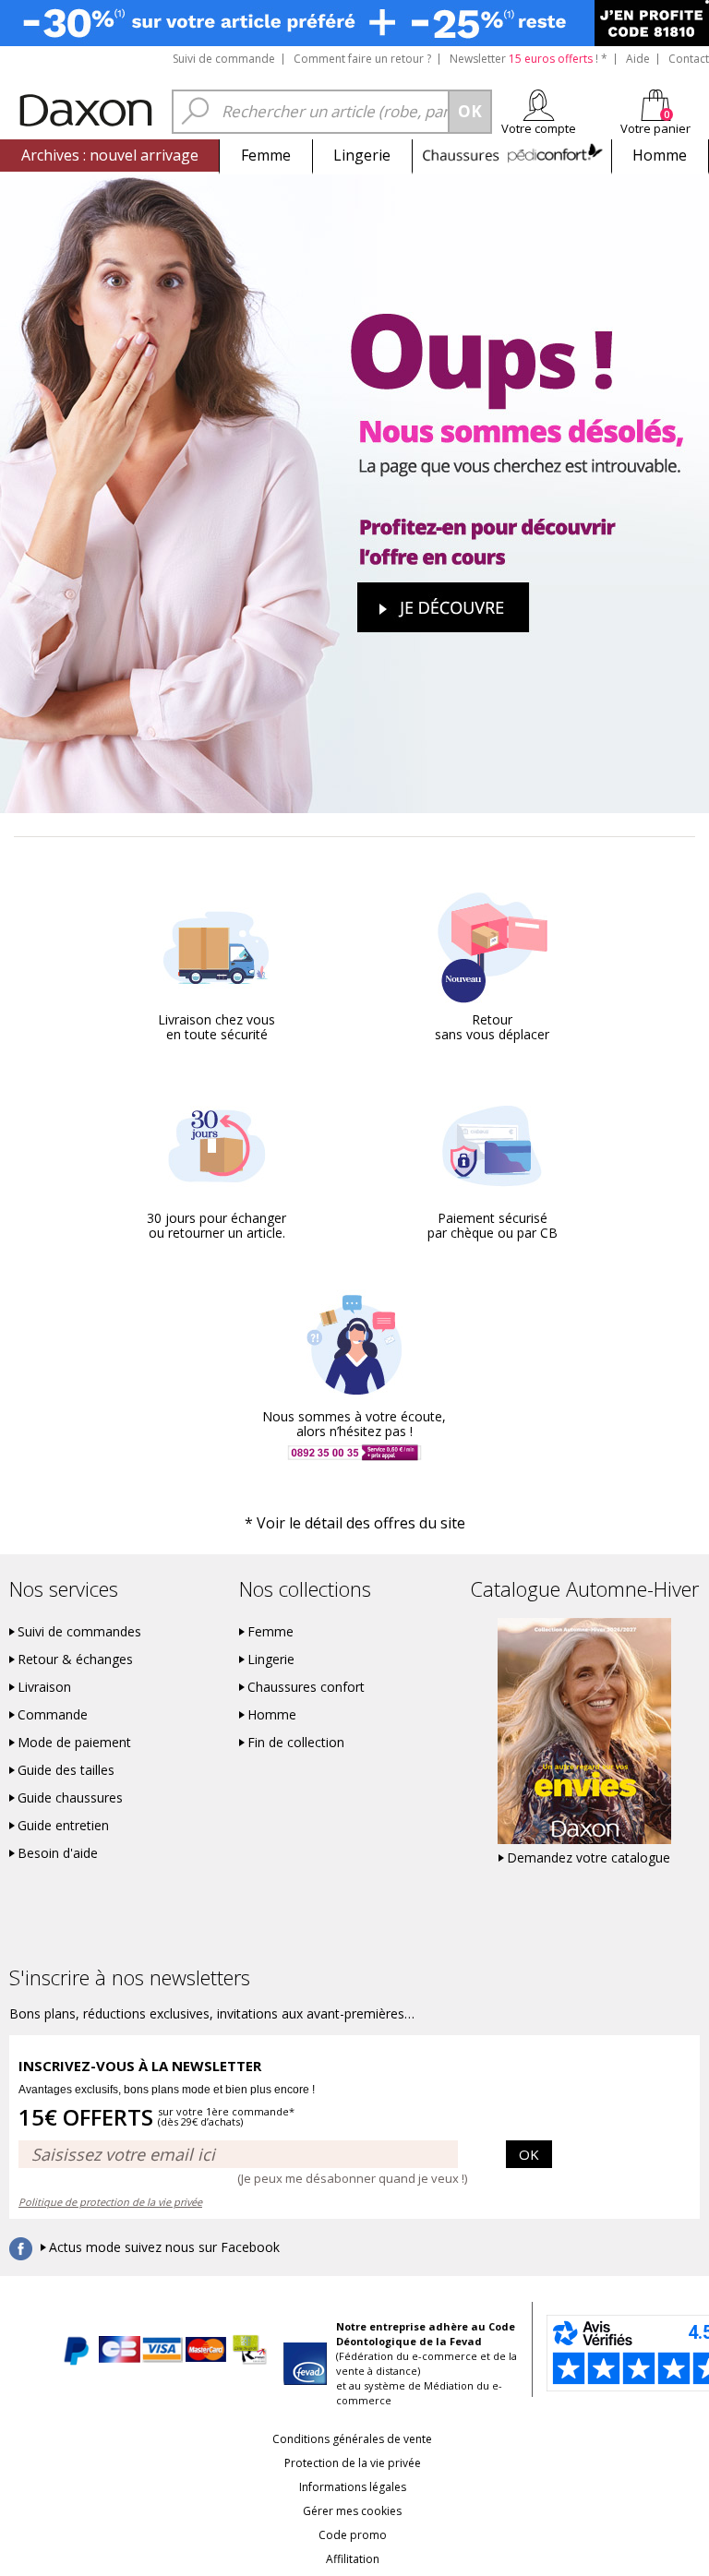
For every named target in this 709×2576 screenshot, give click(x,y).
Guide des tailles (66, 1770)
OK (529, 2154)
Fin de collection (296, 1743)
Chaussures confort (306, 1687)
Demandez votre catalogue (589, 1858)
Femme (266, 155)
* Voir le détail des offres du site (355, 1523)
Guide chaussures (70, 1798)
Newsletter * (529, 59)
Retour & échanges (75, 1659)
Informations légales (353, 2487)
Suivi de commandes (79, 1632)
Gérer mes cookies (352, 2511)
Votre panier (655, 128)
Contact (689, 59)
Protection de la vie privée (353, 2463)
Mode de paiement (74, 1743)
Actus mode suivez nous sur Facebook (164, 2247)
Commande (53, 1715)
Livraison (44, 1687)
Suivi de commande (224, 59)
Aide (638, 59)
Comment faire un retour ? (362, 59)
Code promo (353, 2535)
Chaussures (512, 155)
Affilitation (353, 2559)
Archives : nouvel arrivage (110, 155)
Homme (660, 155)
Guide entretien (63, 1826)
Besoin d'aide (58, 1853)
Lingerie (362, 155)
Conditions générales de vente (352, 2439)
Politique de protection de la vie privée (110, 2202)
